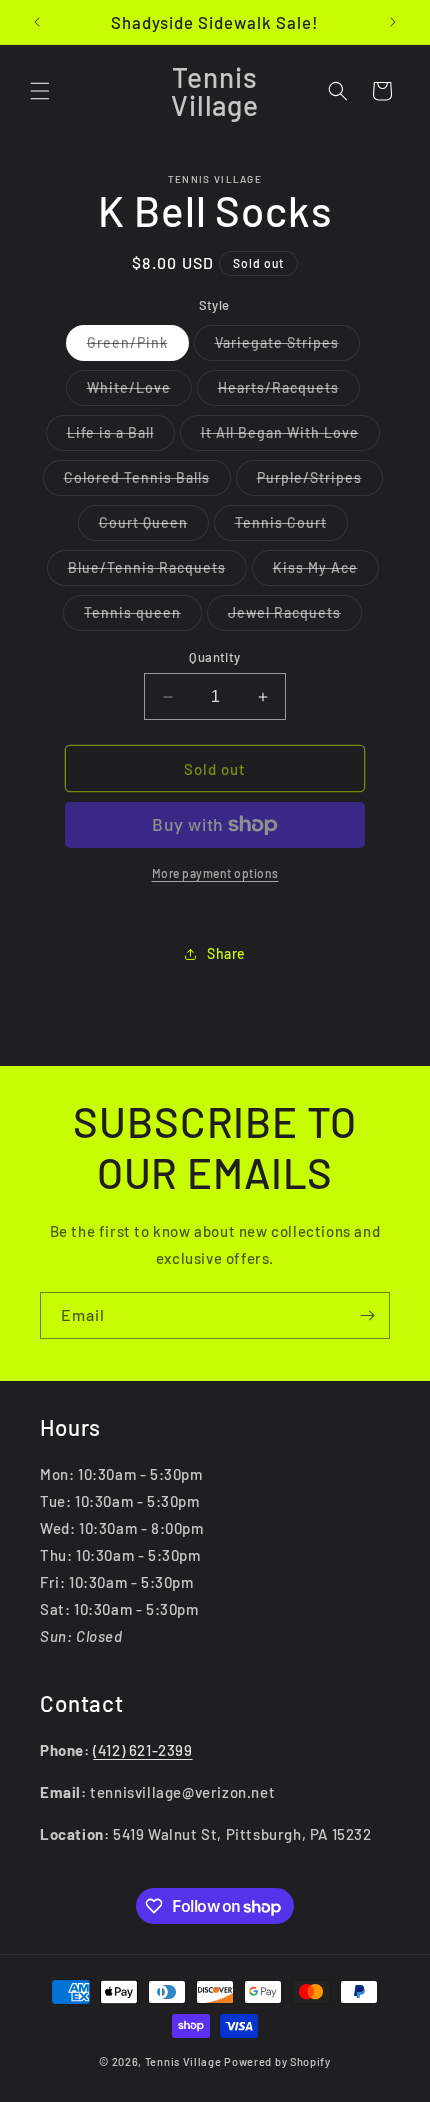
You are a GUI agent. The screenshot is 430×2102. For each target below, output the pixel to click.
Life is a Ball (121, 437)
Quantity (214, 657)
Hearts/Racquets (289, 392)
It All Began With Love (290, 437)
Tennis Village (183, 2061)
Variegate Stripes (287, 347)
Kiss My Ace (326, 572)
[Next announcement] (393, 22)
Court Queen (154, 527)
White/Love (139, 392)
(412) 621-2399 (142, 1750)
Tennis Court (291, 527)
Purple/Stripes (320, 482)
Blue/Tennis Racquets (157, 572)
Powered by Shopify (277, 2061)
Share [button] (226, 953)
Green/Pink (138, 347)
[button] (40, 91)
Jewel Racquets (295, 617)
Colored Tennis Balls (147, 482)
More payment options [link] (215, 873)
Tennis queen (143, 617)
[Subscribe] (367, 1315)
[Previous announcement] (37, 22)
